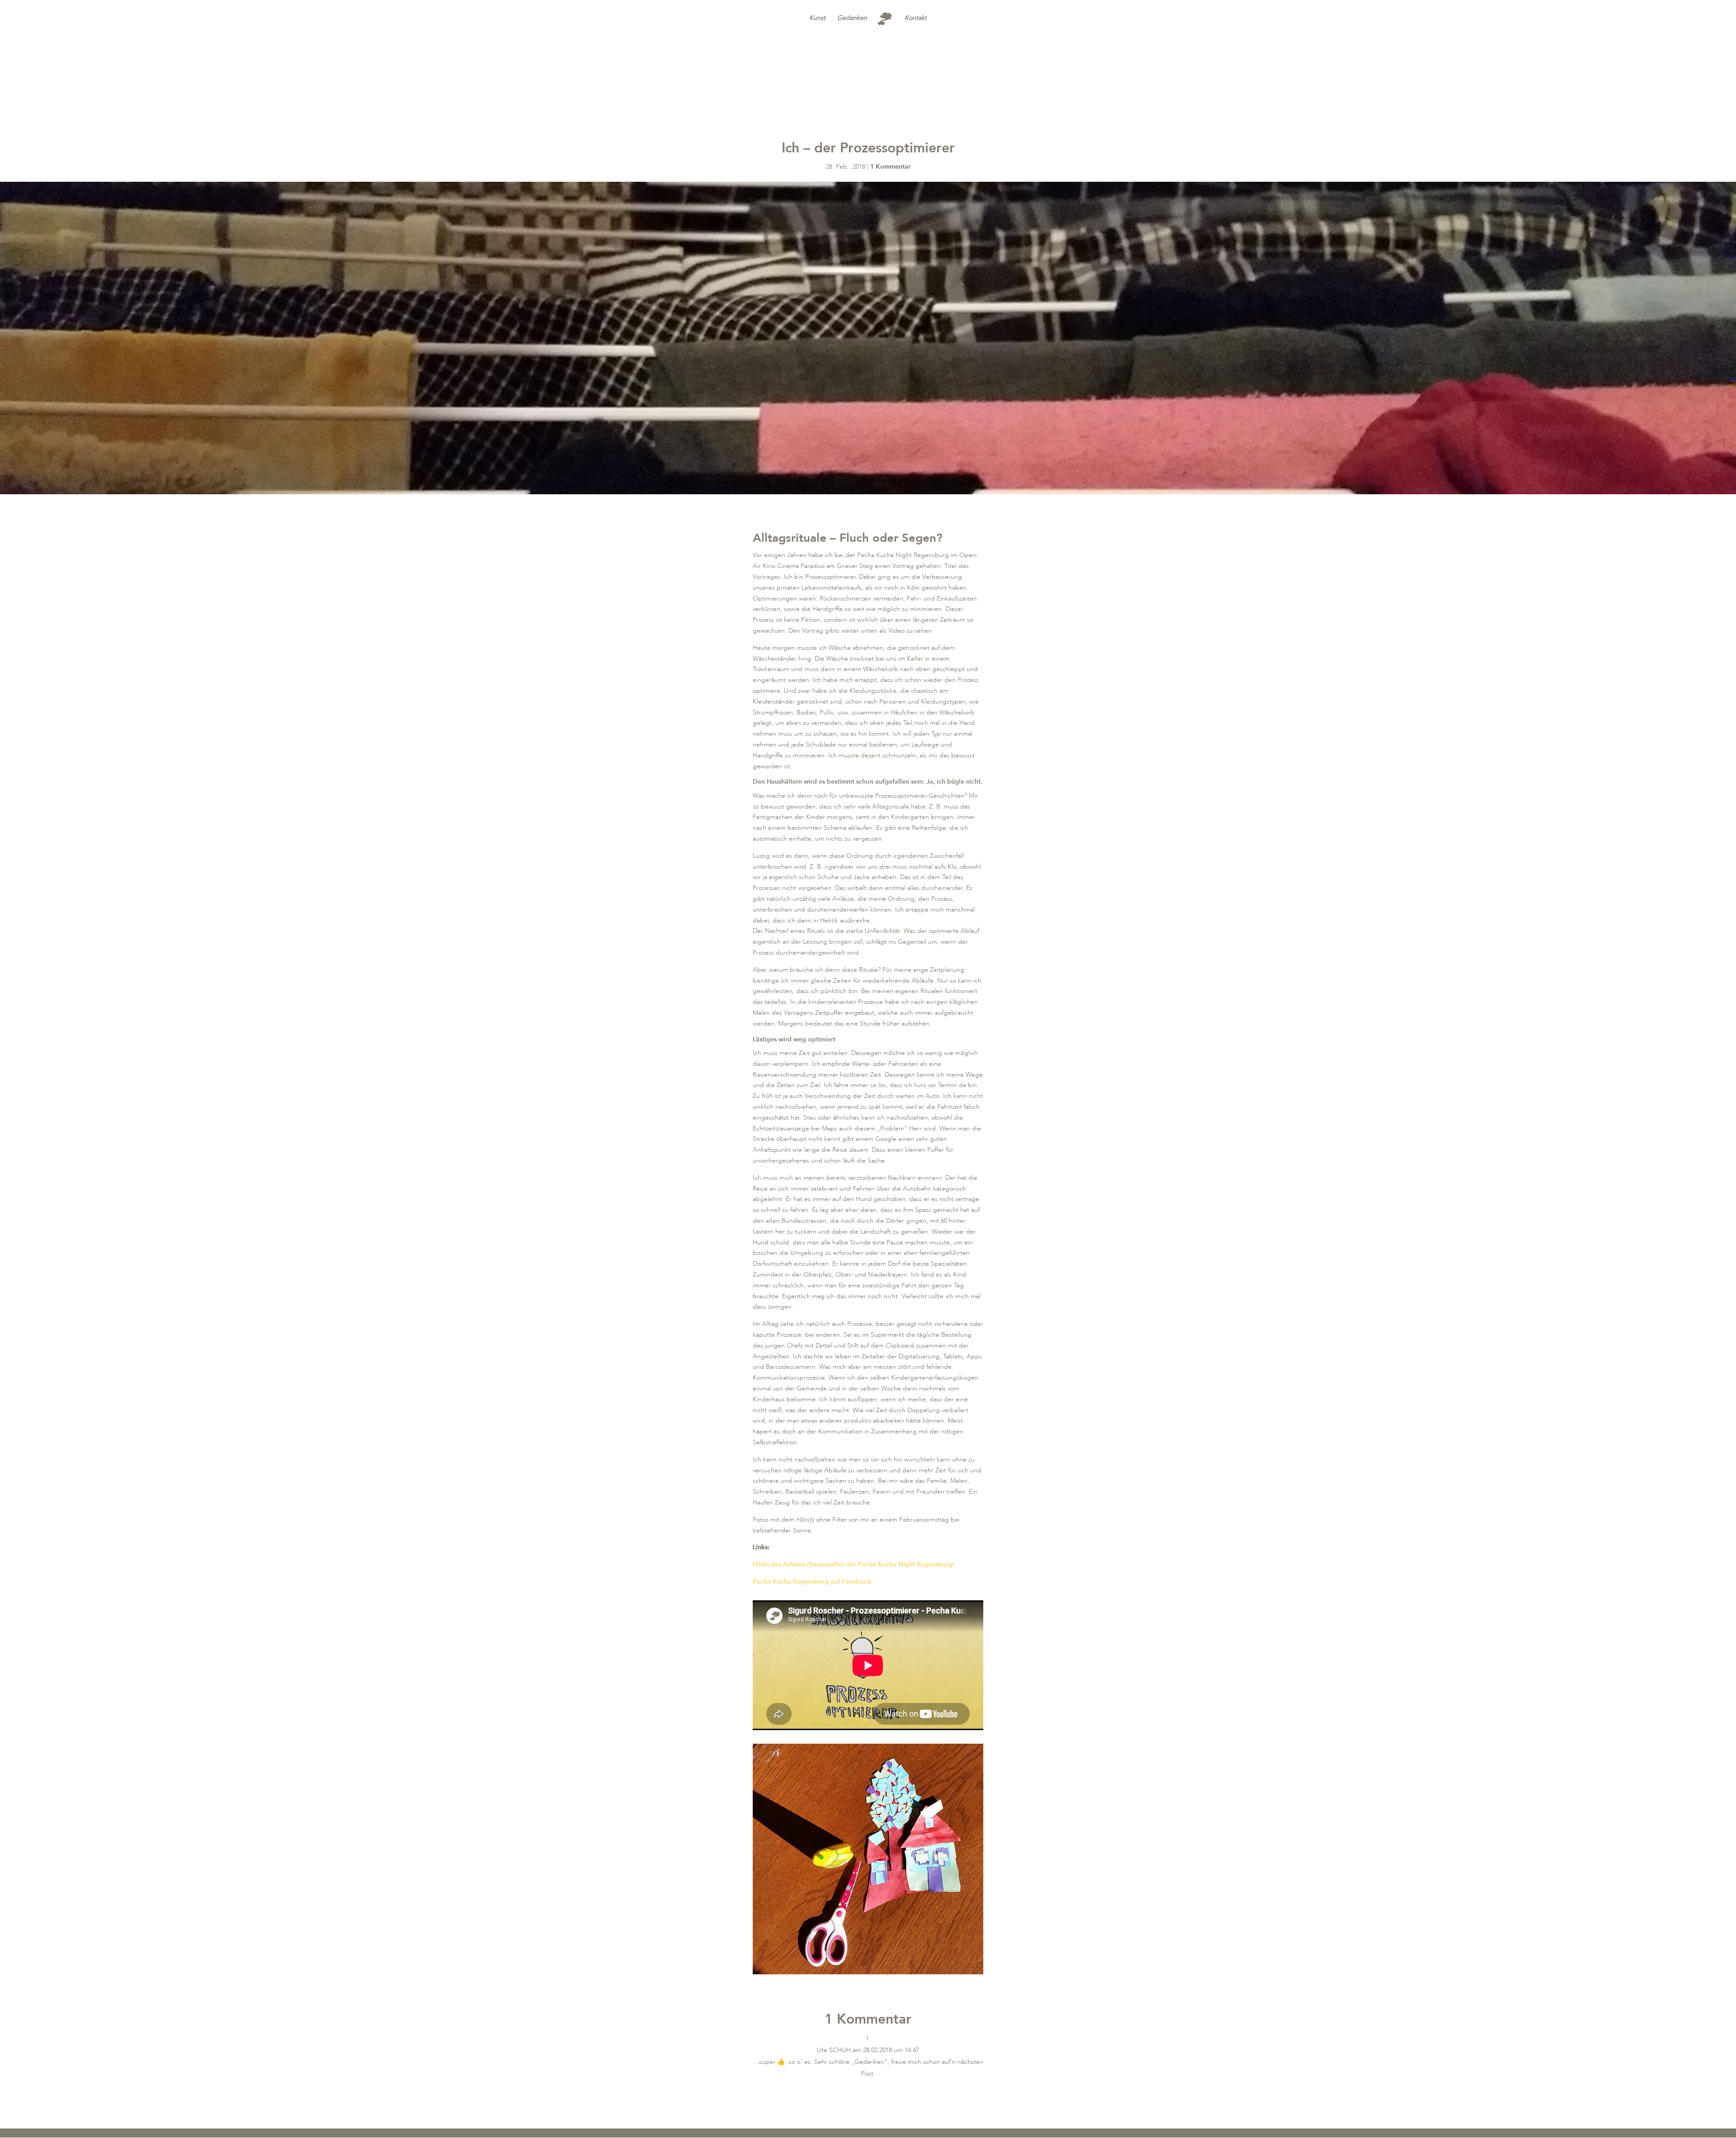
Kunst (817, 18)
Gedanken (852, 18)
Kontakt (916, 18)
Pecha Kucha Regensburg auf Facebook (812, 1582)
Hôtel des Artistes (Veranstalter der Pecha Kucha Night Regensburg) (854, 1564)
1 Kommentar (890, 167)
